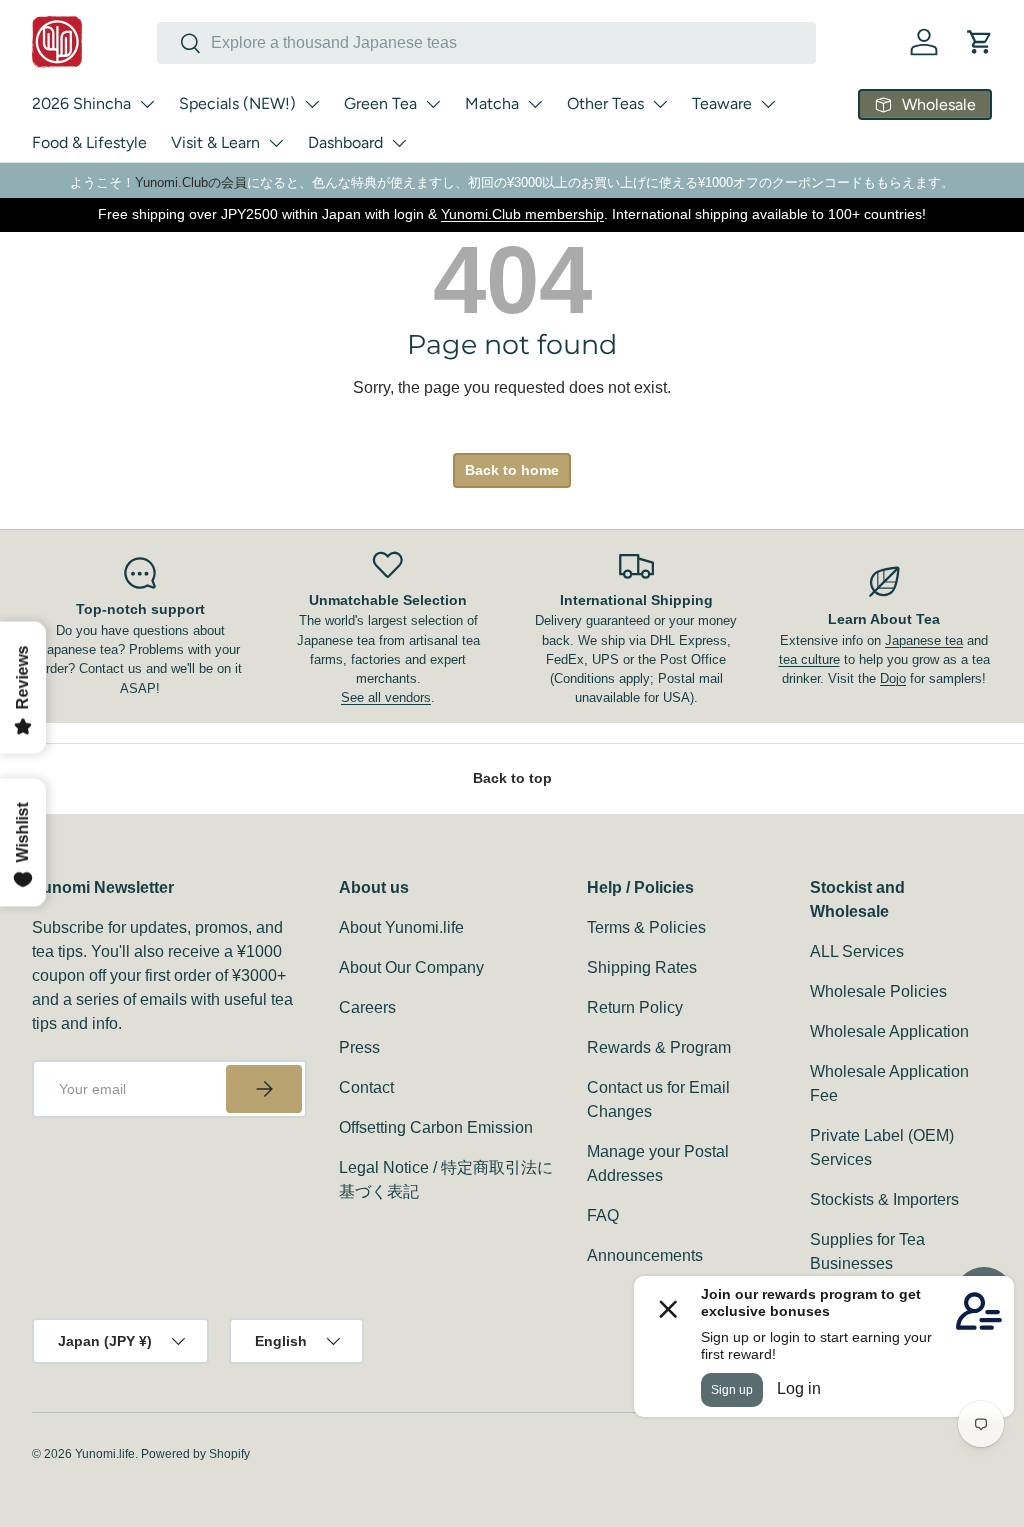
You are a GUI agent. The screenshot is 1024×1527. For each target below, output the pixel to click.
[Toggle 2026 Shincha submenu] (147, 104)
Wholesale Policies (878, 991)
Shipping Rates (642, 967)
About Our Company (411, 967)
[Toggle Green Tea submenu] (433, 104)
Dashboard (345, 142)
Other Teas (605, 103)
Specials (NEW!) (237, 103)
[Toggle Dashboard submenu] (399, 143)
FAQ (603, 1215)
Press (359, 1047)
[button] (980, 42)
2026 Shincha (81, 103)
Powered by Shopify (195, 1454)
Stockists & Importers (884, 1199)
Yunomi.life (105, 1454)
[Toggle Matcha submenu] (535, 104)
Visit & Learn (215, 142)
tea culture (809, 659)
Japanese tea (924, 640)
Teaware (722, 103)
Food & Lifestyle (89, 142)
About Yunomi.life (401, 927)
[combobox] (486, 43)
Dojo (893, 678)
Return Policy (635, 1007)
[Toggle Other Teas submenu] (660, 104)
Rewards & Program (659, 1047)
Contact (366, 1087)
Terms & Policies (646, 927)
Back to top (512, 778)
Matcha (492, 103)
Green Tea (380, 103)
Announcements (645, 1255)
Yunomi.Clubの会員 (191, 182)
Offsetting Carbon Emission (436, 1127)
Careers (367, 1007)
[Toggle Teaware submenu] (768, 104)
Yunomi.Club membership (522, 214)
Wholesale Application (889, 1031)
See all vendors (386, 697)
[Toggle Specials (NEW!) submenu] (312, 104)
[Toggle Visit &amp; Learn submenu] (276, 143)
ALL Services (857, 951)
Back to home (512, 470)
